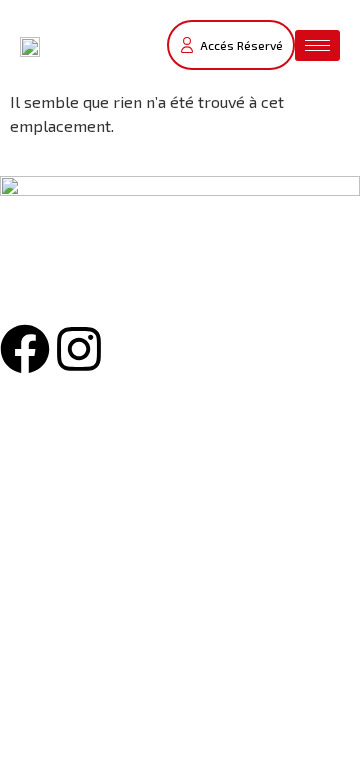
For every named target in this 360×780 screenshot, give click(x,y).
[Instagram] (79, 349)
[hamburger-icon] (317, 45)
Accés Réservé (241, 45)
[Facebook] (25, 349)
